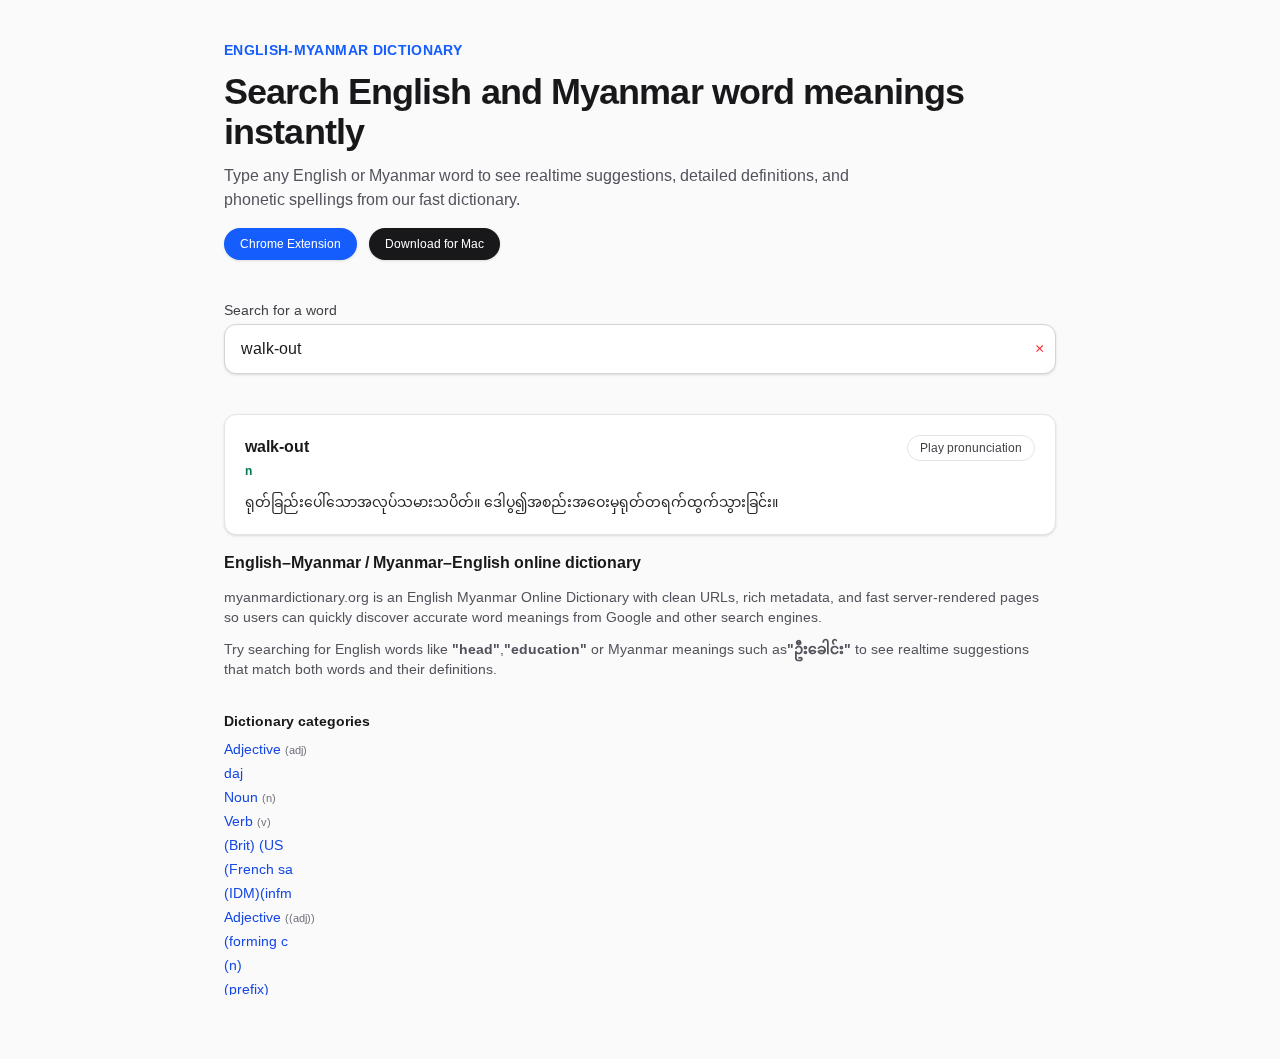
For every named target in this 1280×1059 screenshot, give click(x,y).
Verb (247, 821)
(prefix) (246, 989)
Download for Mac (434, 244)
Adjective (265, 749)
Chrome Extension (290, 244)
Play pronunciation (971, 448)
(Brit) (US (253, 845)
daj (233, 773)
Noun (250, 797)
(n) (233, 965)
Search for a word (280, 310)
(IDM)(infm (258, 893)
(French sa (258, 869)
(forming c (256, 941)
